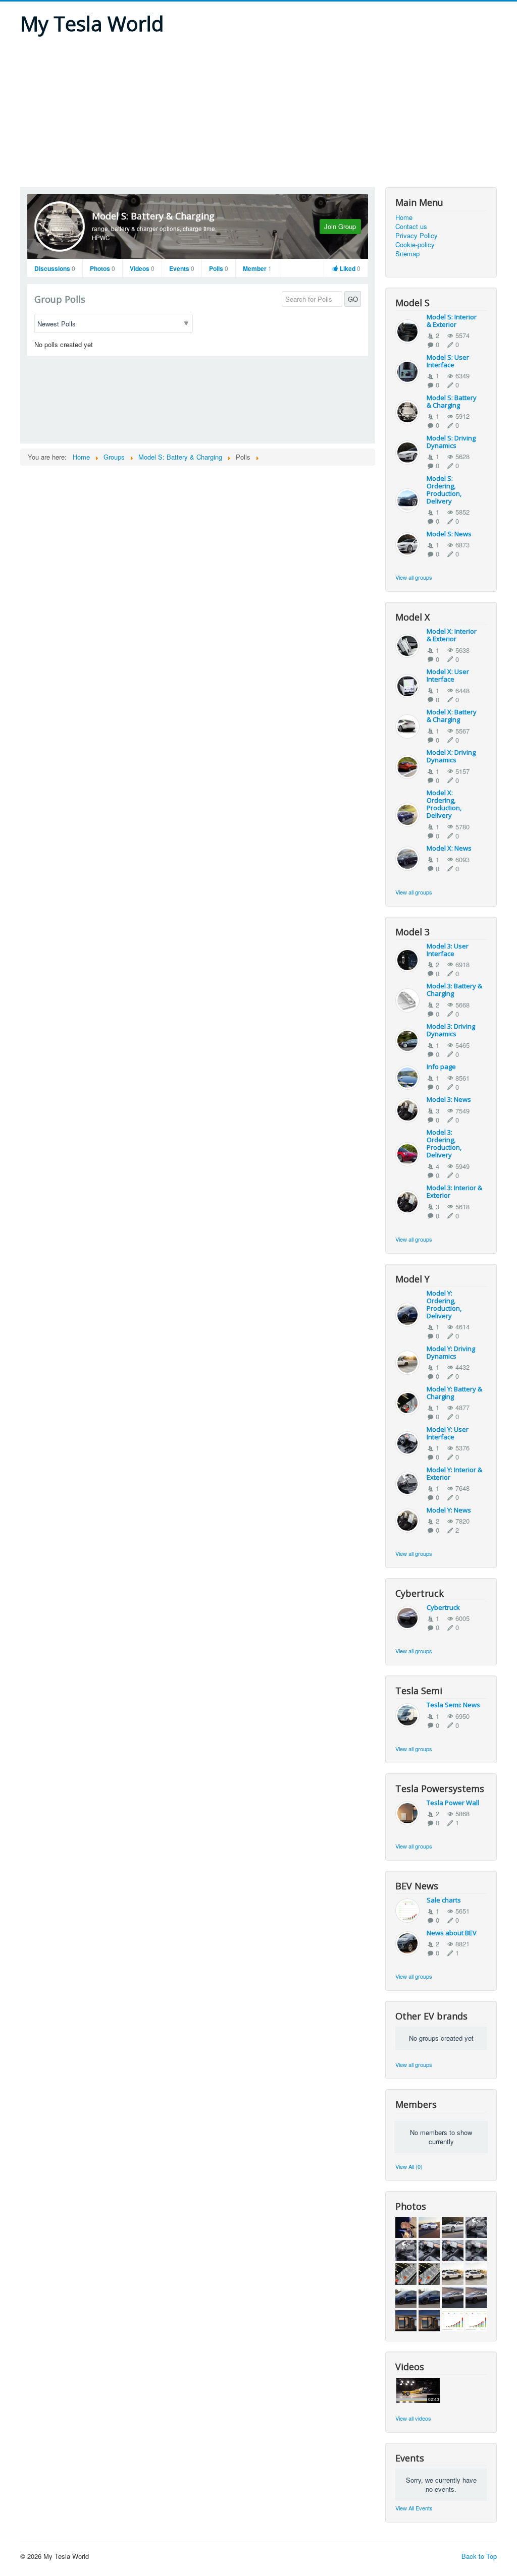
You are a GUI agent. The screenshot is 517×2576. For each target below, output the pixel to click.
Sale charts (444, 1900)
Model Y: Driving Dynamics (451, 1352)
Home (404, 217)
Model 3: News (449, 1099)
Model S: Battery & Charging (153, 216)
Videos (142, 268)
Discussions (55, 268)
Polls (219, 268)
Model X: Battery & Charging (452, 716)
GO (353, 299)
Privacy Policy (417, 236)
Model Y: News (449, 1510)
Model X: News (449, 848)
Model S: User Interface (448, 361)
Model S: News (449, 534)
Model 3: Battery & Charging (454, 990)
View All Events (414, 2508)
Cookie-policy (415, 245)
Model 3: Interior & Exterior (454, 1191)
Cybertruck (443, 1607)
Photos (102, 268)
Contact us (411, 227)
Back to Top (479, 2556)
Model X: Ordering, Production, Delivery (444, 804)
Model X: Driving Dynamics (451, 756)
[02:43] (418, 2390)
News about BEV (452, 1933)
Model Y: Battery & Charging (454, 1393)
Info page (441, 1067)
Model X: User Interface (448, 675)
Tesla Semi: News (453, 1705)
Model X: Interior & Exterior (452, 635)
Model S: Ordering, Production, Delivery (444, 490)
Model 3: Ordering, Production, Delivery (444, 1143)
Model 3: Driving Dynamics (451, 1030)
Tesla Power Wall (453, 1803)
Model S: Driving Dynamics (451, 442)
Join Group (340, 226)
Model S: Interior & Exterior (452, 321)
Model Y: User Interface (448, 1433)
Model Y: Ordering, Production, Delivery (444, 1304)
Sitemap (407, 254)
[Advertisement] (258, 111)
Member (257, 268)
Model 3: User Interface (448, 950)
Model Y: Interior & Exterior (454, 1473)
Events (182, 268)
